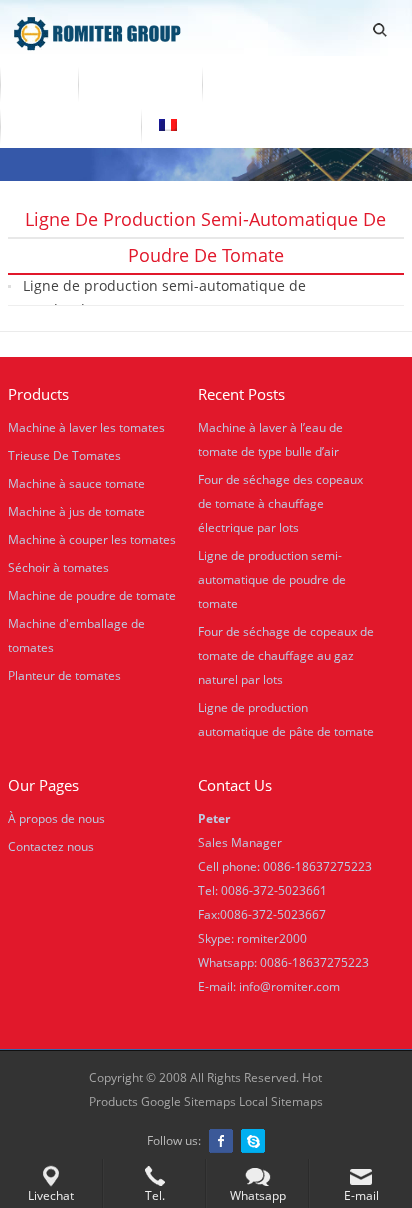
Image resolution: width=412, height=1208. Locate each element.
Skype (253, 1141)
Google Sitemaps (188, 1101)
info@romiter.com (289, 986)
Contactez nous (70, 125)
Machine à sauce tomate (76, 483)
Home (39, 83)
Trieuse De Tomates (64, 455)
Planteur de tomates (64, 675)
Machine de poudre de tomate (92, 595)
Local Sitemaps (281, 1101)
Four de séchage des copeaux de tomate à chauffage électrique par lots (280, 503)
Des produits (140, 83)
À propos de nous (281, 83)
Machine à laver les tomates (86, 427)
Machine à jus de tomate (76, 511)
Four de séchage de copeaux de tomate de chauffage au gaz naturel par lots (286, 655)
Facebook (221, 1141)
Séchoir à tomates (58, 567)
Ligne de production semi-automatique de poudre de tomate (164, 297)
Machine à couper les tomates (92, 539)
